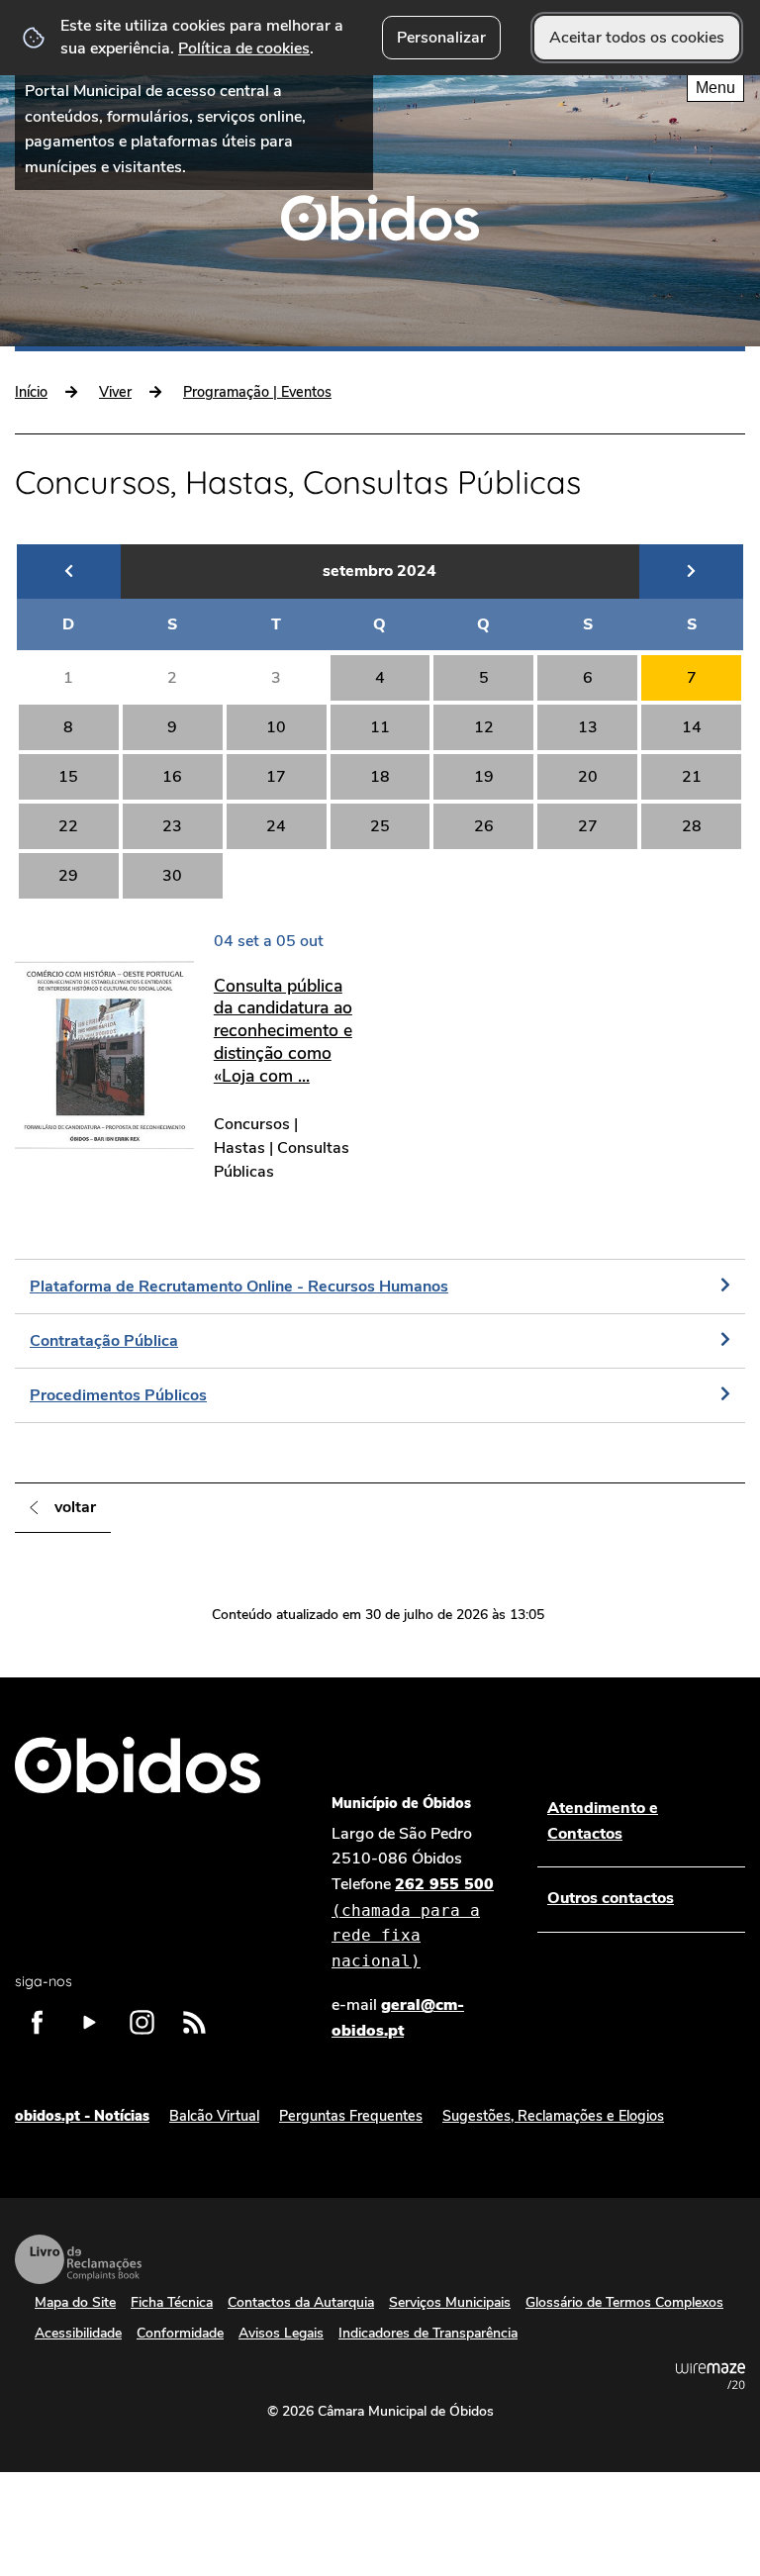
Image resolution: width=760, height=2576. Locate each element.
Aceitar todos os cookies (637, 38)
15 (68, 777)
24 (276, 826)
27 (588, 826)
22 (68, 826)
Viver (115, 392)
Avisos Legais (281, 2333)
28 (692, 826)
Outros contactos (611, 1898)
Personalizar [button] (441, 38)
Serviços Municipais (450, 2302)
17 (276, 777)
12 (484, 727)
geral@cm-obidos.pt (398, 2018)
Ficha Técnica (172, 2302)
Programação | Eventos (257, 392)
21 (692, 777)
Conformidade (180, 2333)
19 (484, 777)
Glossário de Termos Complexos (624, 2302)
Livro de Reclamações (78, 2259)
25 (380, 826)
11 (380, 727)
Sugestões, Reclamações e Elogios (553, 2116)
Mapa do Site (75, 2302)
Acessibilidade (78, 2333)
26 (484, 826)
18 (380, 777)
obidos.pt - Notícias (82, 2116)
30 (172, 876)
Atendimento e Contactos (603, 1821)
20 (588, 777)
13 (588, 727)
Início (31, 392)
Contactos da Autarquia (301, 2302)
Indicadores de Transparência (428, 2333)
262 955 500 (413, 1922)
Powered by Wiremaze (711, 2376)
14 (692, 727)
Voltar (75, 1507)
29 (68, 876)
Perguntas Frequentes (351, 2116)
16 (172, 777)
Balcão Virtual (214, 2116)
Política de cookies (244, 48)
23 (172, 826)
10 (276, 727)
